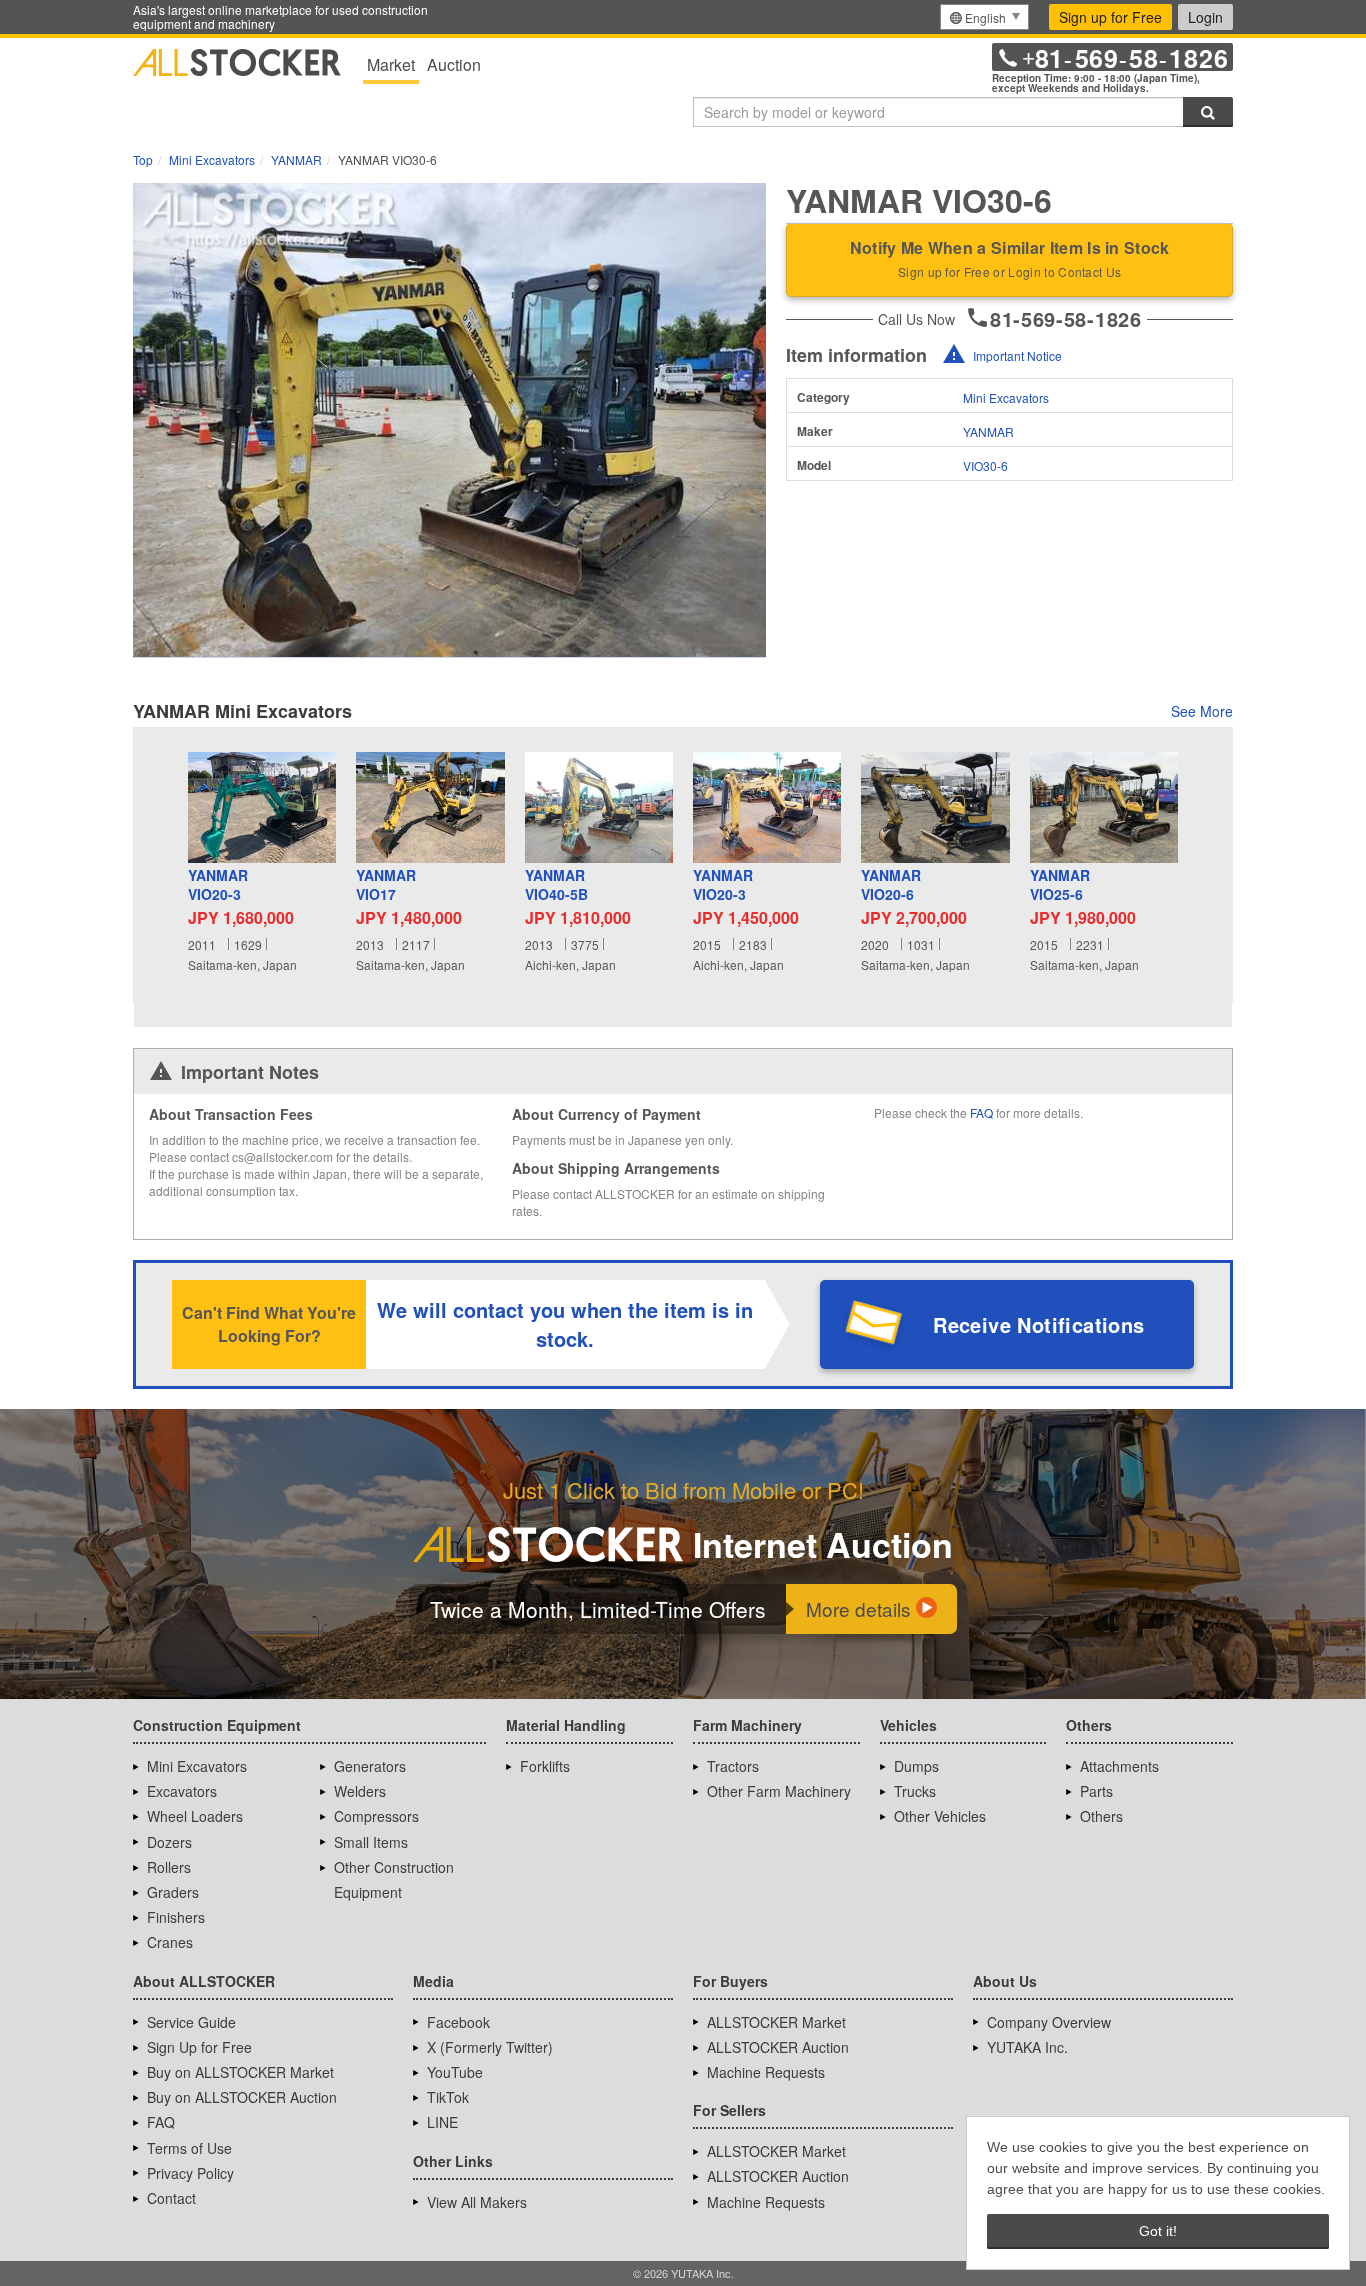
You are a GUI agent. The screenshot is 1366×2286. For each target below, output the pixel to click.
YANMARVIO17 (386, 885)
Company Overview (1049, 2022)
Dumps (916, 1766)
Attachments (1119, 1766)
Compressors (376, 1816)
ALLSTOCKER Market (776, 2022)
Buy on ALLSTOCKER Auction (242, 2097)
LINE (442, 2122)
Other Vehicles (940, 1816)
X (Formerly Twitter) (490, 2047)
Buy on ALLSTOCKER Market (240, 2072)
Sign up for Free (1110, 17)
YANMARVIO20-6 (891, 885)
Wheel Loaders (195, 1816)
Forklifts (545, 1766)
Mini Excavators (1006, 397)
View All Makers (477, 2202)
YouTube (455, 2072)
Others (1101, 1816)
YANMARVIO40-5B (556, 885)
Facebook (458, 2022)
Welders (360, 1791)
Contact (171, 2198)
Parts (1096, 1791)
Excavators (182, 1791)
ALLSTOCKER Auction (778, 2047)
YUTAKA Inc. (1027, 2047)
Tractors (733, 1766)
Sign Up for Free (199, 2047)
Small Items (371, 1842)
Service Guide (191, 2022)
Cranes (170, 1942)
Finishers (176, 1917)
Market (391, 64)
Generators (370, 1766)
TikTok (448, 2097)
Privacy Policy (190, 2173)
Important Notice (1017, 355)
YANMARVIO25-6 (1060, 885)
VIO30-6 (985, 465)
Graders (173, 1892)
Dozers (169, 1842)
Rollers (169, 1867)
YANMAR (988, 431)
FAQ (981, 1112)
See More (1202, 711)
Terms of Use (189, 2148)
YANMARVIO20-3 (218, 885)
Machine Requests (766, 2072)
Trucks (915, 1791)
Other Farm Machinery (779, 1791)
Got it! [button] (1158, 2231)
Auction (454, 64)
